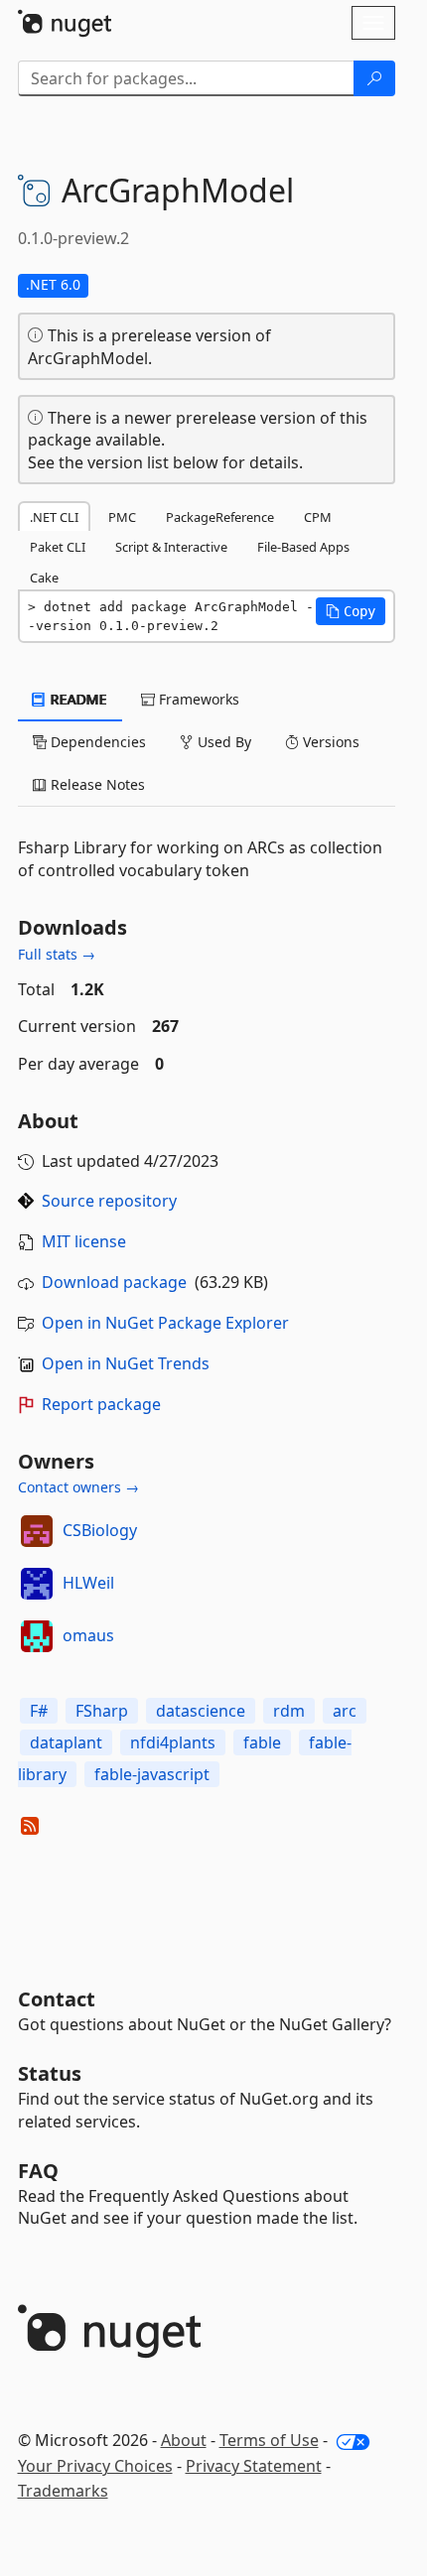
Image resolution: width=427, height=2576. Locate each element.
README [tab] (77, 699)
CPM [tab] (318, 517)
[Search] (374, 78)
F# (39, 1711)
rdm (289, 1711)
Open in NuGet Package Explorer (165, 1323)
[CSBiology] (37, 1531)
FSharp (102, 1711)
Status (50, 2073)
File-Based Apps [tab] (303, 547)
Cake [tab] (44, 578)
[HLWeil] (37, 1584)
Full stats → (57, 954)
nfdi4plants (173, 1742)
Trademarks (63, 2491)
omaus (88, 1635)
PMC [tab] (122, 517)
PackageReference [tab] (220, 517)
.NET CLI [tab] (54, 517)
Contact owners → (78, 1487)
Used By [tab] (222, 742)
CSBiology (100, 1530)
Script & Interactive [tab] (171, 547)
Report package (101, 1404)
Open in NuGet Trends (126, 1363)
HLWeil (88, 1583)
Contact (57, 1999)
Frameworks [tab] (197, 699)
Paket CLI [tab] (58, 547)
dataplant (66, 1742)
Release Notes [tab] (96, 784)
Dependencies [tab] (96, 742)
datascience (201, 1711)
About (184, 2440)
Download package (114, 1282)
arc (345, 1711)
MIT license (84, 1241)
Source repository (109, 1201)
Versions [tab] (329, 742)
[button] (351, 611)
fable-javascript (152, 1774)
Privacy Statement (254, 2466)
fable (262, 1742)
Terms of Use (269, 2440)
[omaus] (37, 1636)
